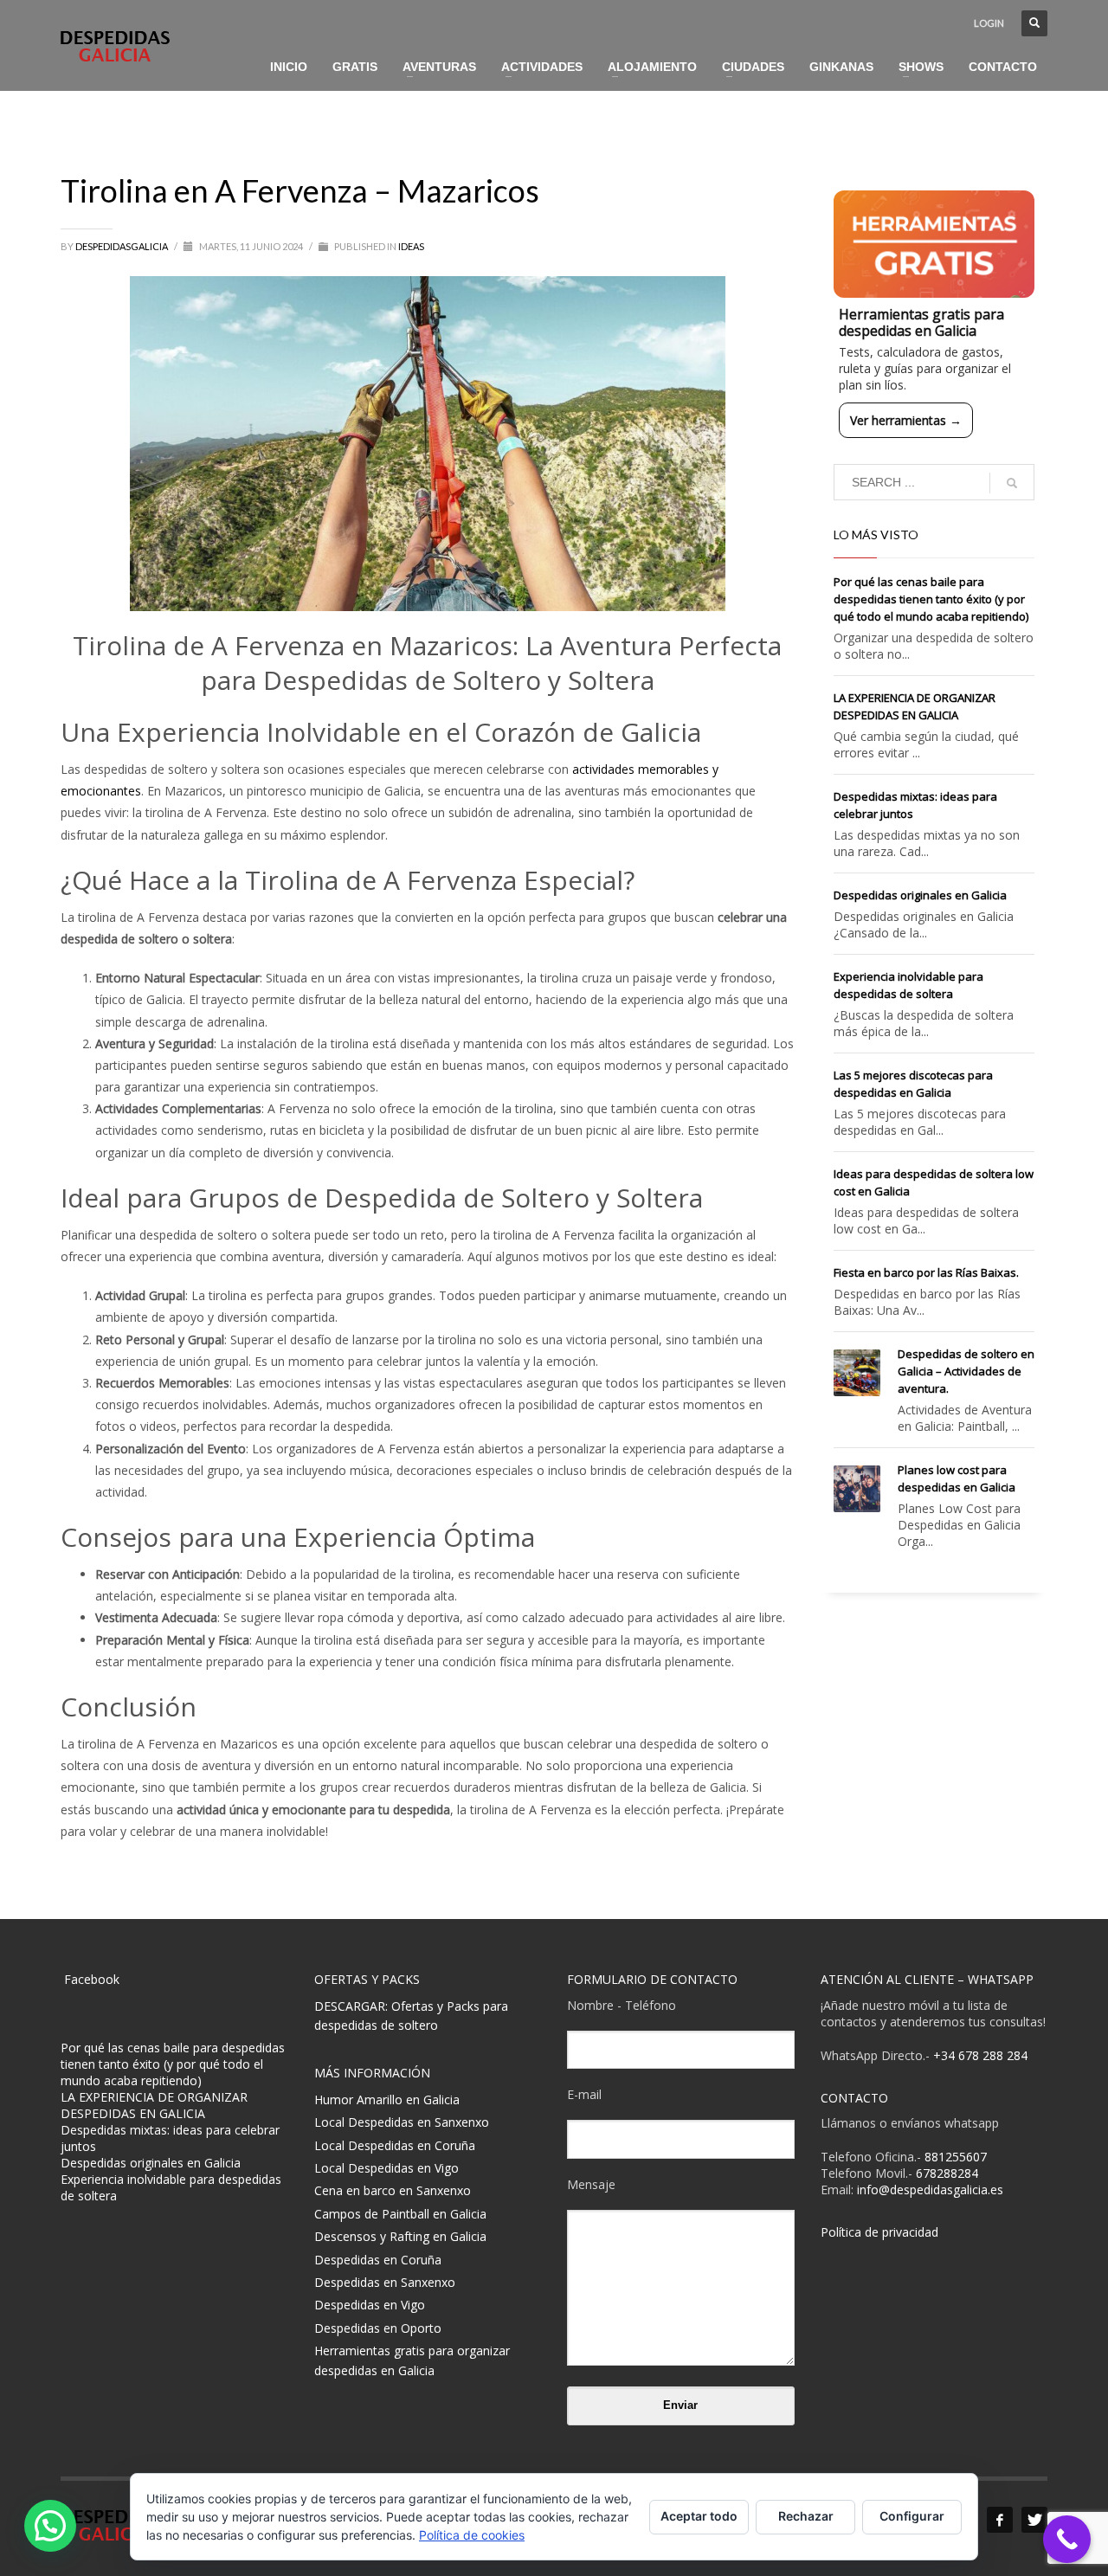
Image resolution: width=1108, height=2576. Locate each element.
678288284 (947, 2173)
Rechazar (806, 2516)
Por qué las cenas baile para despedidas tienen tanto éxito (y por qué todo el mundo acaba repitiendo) (931, 599)
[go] (1012, 483)
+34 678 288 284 (980, 2055)
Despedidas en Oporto (378, 2328)
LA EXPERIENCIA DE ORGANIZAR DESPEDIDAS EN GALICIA (154, 2105)
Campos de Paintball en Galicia (400, 2214)
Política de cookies (472, 2535)
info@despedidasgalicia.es (930, 2190)
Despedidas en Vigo (370, 2305)
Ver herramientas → (906, 420)
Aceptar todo (699, 2516)
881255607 (956, 2157)
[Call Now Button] (1067, 2539)
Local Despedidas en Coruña (395, 2145)
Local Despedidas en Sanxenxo (402, 2122)
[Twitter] (1034, 2520)
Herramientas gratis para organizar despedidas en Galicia (412, 2360)
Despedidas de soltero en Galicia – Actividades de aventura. (966, 1371)
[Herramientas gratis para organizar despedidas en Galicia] (934, 244)
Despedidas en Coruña (378, 2260)
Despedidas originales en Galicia (920, 895)
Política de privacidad (879, 2232)
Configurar (912, 2516)
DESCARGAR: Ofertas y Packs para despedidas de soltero (411, 2016)
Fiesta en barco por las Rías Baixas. (926, 1272)
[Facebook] (1000, 2520)
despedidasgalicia (122, 246)
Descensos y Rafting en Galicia (400, 2236)
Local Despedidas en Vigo (387, 2168)
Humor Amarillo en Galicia (387, 2099)
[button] (50, 2526)
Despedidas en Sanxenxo (385, 2282)
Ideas (411, 246)
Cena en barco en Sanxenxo (393, 2190)
